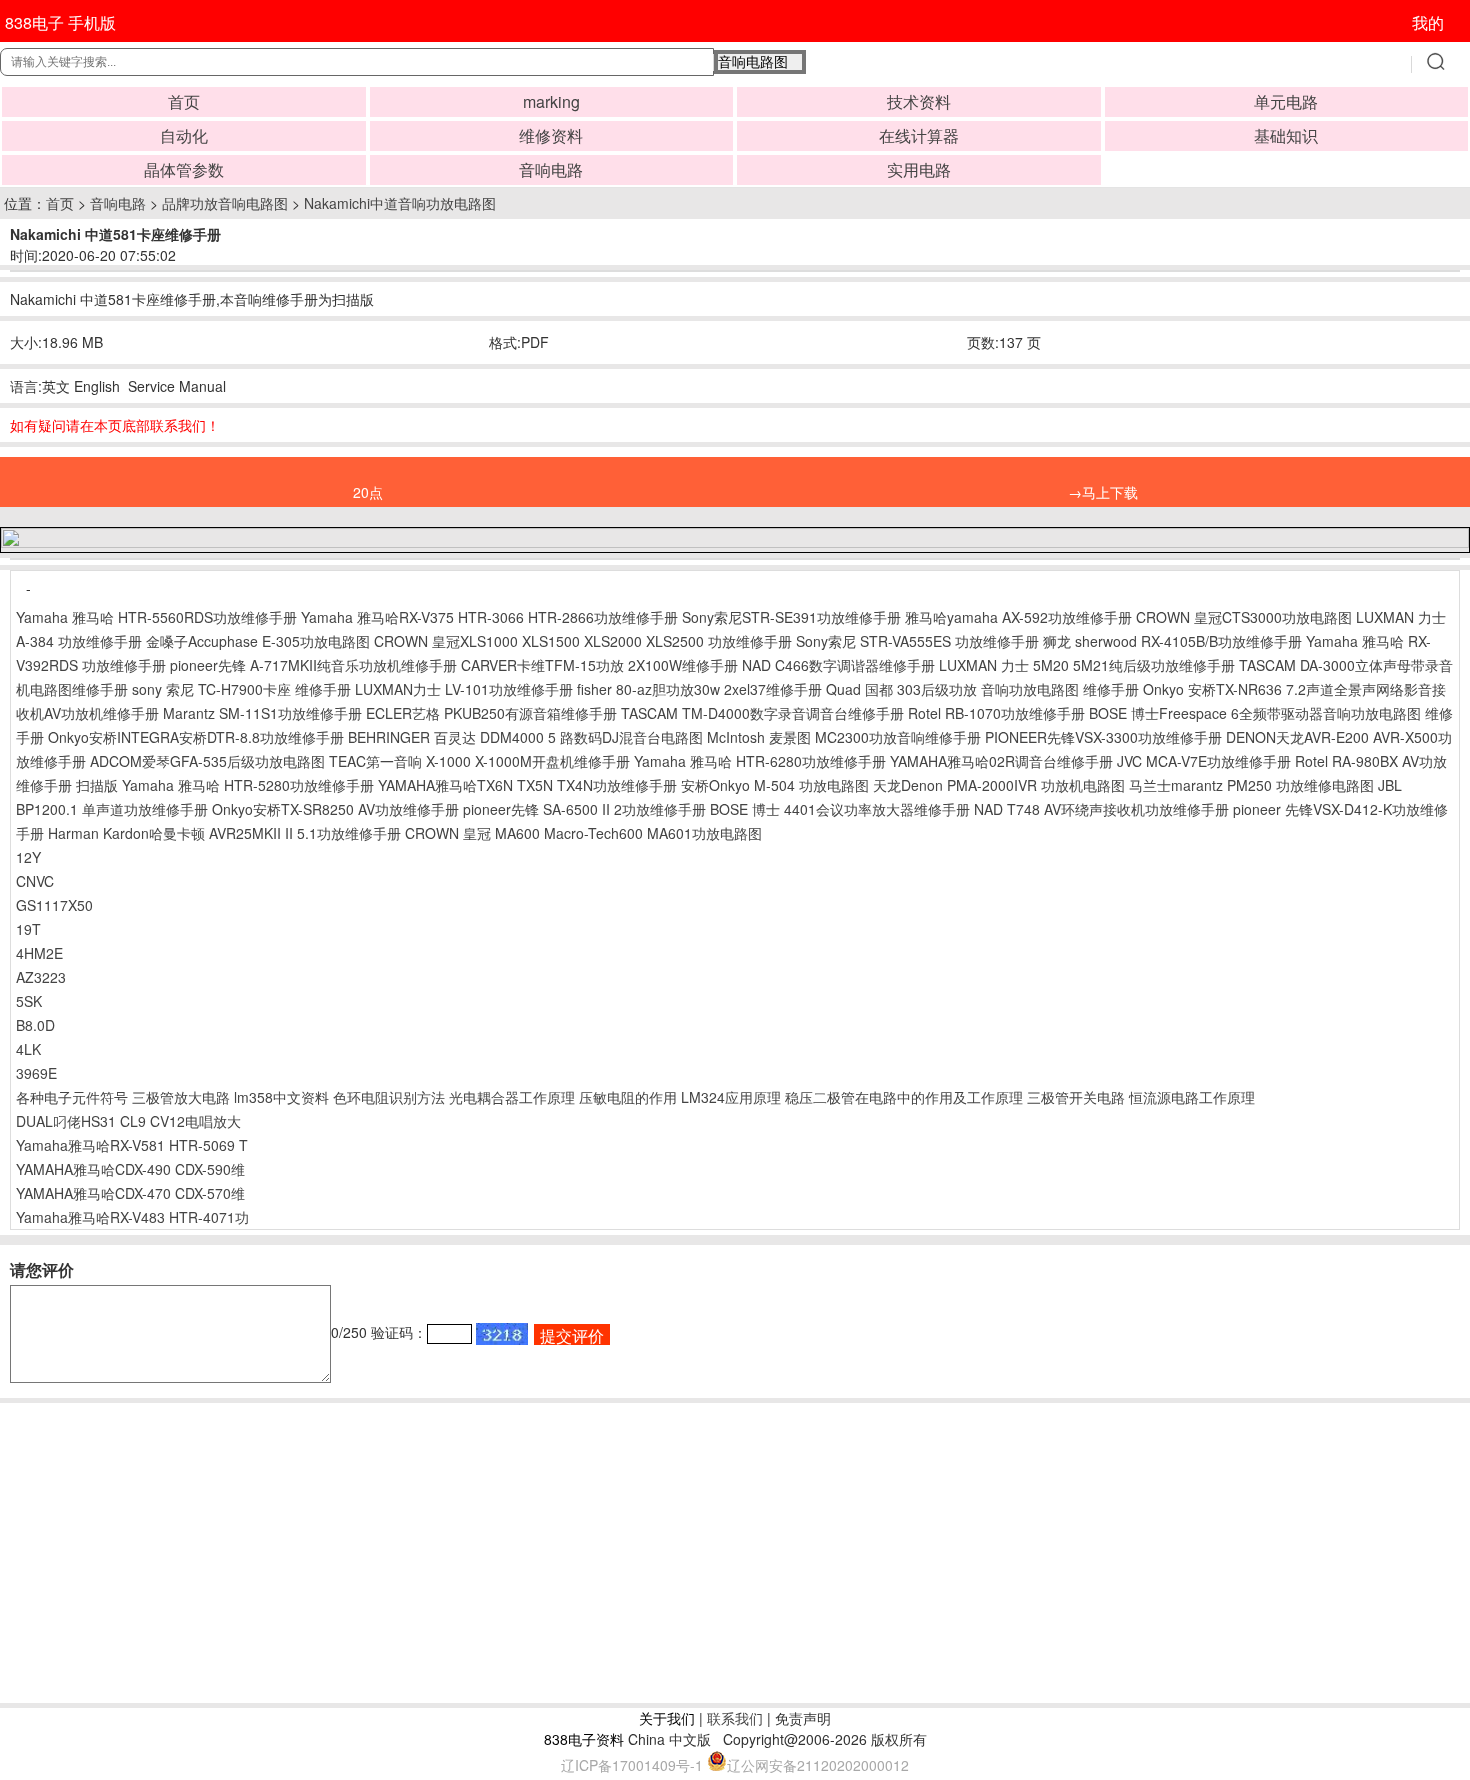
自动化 (184, 135)
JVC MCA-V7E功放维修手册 (1204, 761)
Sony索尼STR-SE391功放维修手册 (791, 617)
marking (551, 101)
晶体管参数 (184, 169)
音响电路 (551, 169)
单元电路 (1286, 101)
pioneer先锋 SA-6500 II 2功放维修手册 (584, 809)
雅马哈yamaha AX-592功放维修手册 (1018, 617)
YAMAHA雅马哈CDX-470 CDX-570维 (130, 1193)
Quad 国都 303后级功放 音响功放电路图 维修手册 (982, 689)
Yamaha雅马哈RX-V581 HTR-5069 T (132, 1145)
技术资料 (919, 101)
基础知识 (1286, 135)
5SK (29, 1001)
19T (28, 929)
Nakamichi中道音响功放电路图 (400, 203)
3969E (36, 1073)
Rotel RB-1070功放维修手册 (996, 713)
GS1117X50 (54, 905)
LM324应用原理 (731, 1097)
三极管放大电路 (181, 1097)
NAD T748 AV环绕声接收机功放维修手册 (1101, 809)
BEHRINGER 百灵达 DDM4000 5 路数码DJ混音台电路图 (525, 737)
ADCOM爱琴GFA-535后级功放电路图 (207, 761)
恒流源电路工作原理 (1192, 1097)
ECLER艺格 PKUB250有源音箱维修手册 (491, 713)
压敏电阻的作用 (628, 1097)
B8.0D (35, 1025)
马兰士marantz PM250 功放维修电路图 (1251, 785)
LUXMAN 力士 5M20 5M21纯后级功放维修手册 (1087, 665)
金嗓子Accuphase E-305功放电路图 (258, 641)
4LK (28, 1049)
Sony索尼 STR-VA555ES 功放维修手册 (917, 641)
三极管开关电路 (1076, 1097)
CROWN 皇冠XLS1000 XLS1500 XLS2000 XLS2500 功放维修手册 (583, 641)
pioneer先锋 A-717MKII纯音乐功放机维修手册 (313, 665)
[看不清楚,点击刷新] (502, 1334)
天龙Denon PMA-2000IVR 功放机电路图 (999, 785)
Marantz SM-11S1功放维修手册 (262, 713)
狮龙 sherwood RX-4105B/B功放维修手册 (1172, 641)
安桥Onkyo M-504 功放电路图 (775, 785)
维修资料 (551, 135)
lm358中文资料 (281, 1097)
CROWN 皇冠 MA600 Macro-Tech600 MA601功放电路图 (583, 833)
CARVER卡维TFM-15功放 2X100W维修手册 (599, 665)
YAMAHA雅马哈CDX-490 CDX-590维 (130, 1169)
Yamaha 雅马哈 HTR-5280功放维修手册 (248, 785)
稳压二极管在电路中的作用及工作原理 (904, 1097)
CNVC (35, 881)
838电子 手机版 (60, 22)
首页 (184, 101)
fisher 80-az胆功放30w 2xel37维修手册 (699, 689)
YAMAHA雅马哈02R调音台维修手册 (1001, 761)
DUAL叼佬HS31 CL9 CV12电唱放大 (128, 1121)
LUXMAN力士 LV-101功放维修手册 (464, 689)
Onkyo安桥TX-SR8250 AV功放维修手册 (335, 809)
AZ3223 (41, 977)
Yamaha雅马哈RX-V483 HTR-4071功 (132, 1217)
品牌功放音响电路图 (225, 203)
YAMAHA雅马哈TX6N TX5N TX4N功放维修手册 (527, 785)
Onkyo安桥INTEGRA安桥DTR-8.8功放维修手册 (196, 737)
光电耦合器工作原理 (512, 1097)
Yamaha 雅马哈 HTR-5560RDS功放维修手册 (156, 617)
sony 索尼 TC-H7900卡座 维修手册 (241, 689)
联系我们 (735, 1718)
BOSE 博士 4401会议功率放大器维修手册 (840, 809)
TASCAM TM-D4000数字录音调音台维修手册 (762, 713)
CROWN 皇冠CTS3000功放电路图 (1244, 617)
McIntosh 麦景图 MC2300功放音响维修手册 (844, 737)
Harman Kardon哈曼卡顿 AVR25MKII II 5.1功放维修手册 (224, 833)
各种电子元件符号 (72, 1097)
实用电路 (919, 169)
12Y (28, 857)
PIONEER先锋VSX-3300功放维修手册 (1103, 737)
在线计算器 (919, 135)
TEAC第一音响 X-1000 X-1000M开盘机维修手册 (479, 761)
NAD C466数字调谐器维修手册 (838, 665)
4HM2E (39, 953)
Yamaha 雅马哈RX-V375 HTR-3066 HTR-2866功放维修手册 (489, 617)
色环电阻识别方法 (389, 1097)
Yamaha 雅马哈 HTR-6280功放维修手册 (760, 761)
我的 (1428, 22)
